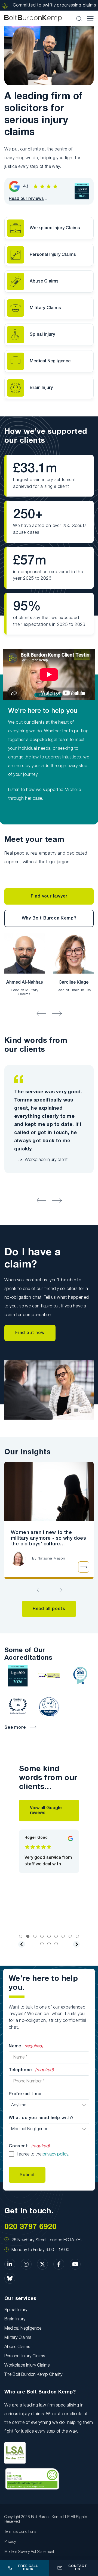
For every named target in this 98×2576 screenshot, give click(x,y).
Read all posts (49, 1609)
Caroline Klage (73, 983)
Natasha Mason (51, 1559)
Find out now (30, 1333)
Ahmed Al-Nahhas (25, 983)
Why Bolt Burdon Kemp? (49, 918)
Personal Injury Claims (53, 255)
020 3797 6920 (30, 2227)
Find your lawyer (49, 896)
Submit (27, 2175)
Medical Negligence (50, 361)
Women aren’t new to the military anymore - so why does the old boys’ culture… (48, 1538)
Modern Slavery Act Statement (29, 2552)
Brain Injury (41, 388)
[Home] (33, 18)
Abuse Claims (44, 281)
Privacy (10, 2542)
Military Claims (45, 308)
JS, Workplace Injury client (42, 1160)
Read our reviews (26, 199)
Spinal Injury (42, 335)
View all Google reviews (46, 1811)
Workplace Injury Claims (55, 228)
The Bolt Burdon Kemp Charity (33, 2375)
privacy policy (55, 2154)
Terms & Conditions (20, 2532)
